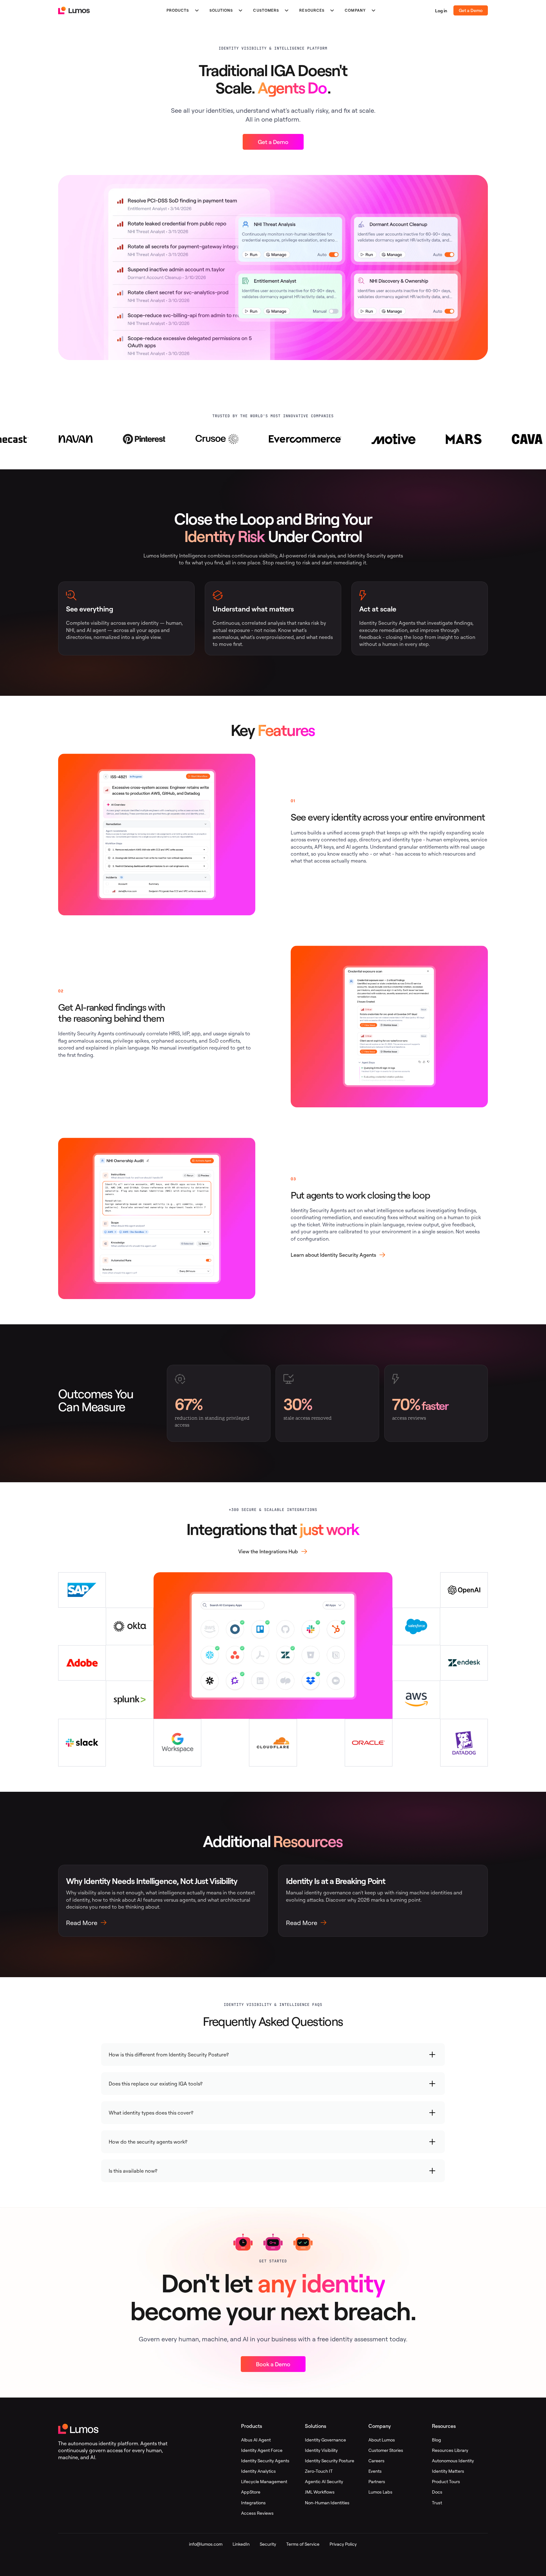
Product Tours (446, 2481)
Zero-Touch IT (319, 2471)
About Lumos (382, 2440)
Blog (437, 2440)
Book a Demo (273, 2364)
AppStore (251, 2492)
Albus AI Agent (256, 2440)
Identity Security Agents (265, 2461)
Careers (376, 2461)
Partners (377, 2481)
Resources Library (450, 2450)
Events (375, 2471)
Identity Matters (448, 2471)
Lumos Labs (380, 2492)
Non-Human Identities (327, 2503)
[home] (74, 10)
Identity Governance (325, 2440)
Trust (437, 2503)
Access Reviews (257, 2513)
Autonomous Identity (453, 2461)
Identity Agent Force (262, 2450)
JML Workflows (320, 2492)
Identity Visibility (321, 2450)
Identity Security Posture (330, 2461)
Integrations (253, 2503)
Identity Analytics (258, 2471)
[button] (178, 10)
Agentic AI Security (324, 2481)
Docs (437, 2492)
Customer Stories (386, 2450)
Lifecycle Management (264, 2481)
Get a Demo (471, 10)
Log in (441, 11)
